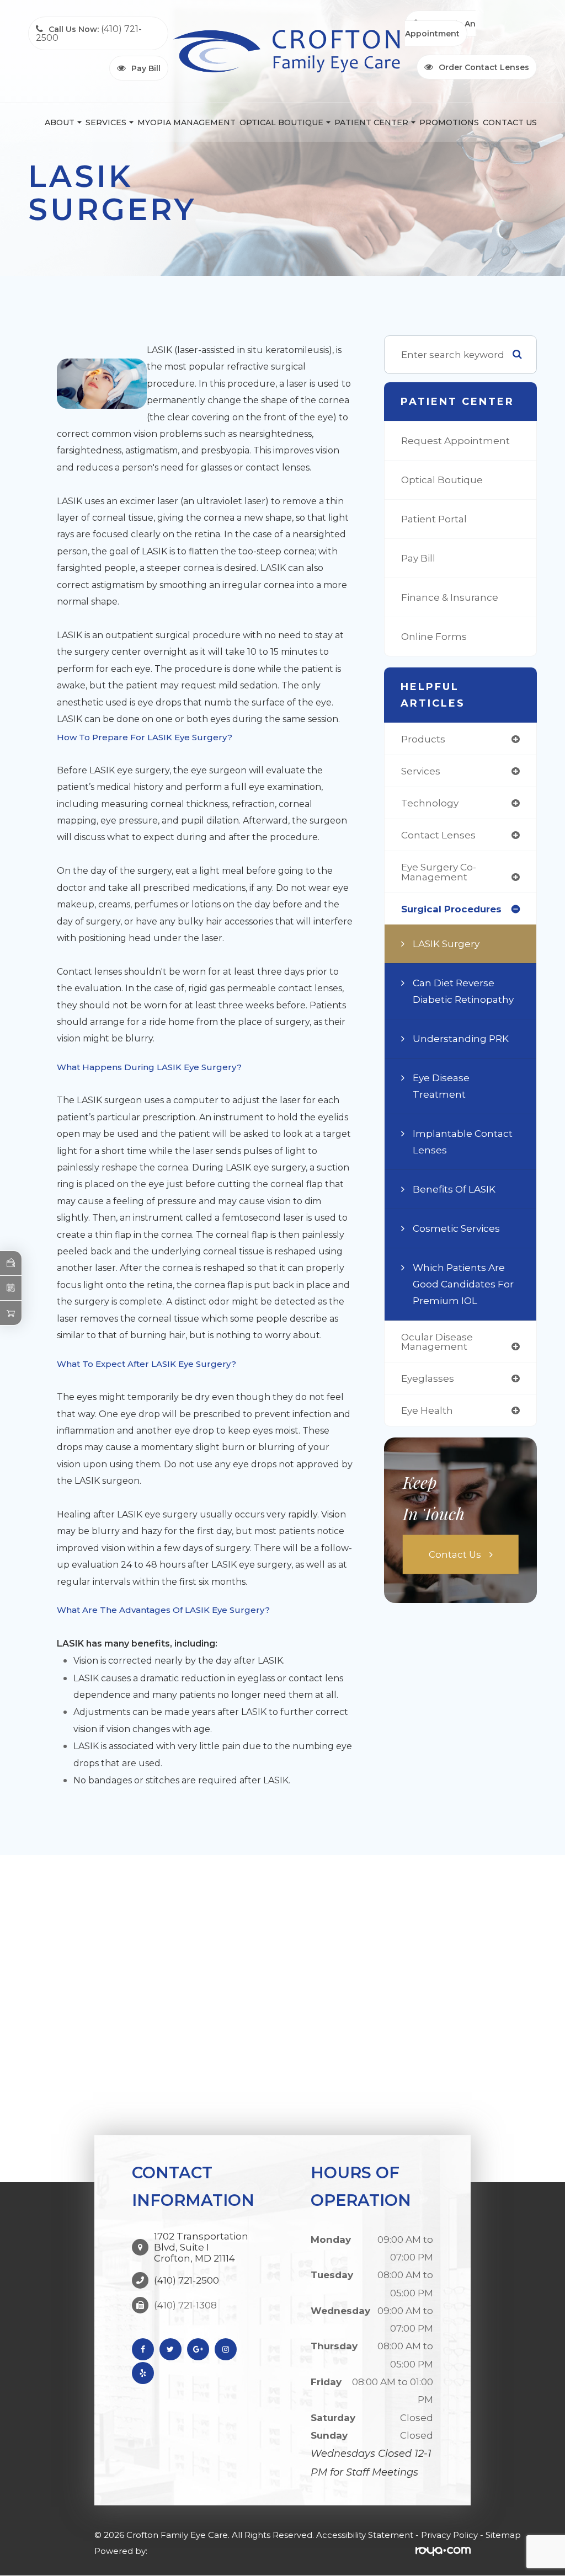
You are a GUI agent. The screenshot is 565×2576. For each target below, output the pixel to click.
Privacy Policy (449, 2535)
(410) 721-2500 (186, 2280)
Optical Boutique (442, 480)
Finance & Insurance (450, 597)
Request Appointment (455, 440)
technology (430, 803)
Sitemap (503, 2535)
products (423, 739)
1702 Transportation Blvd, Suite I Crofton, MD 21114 (201, 2247)
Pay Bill (418, 558)
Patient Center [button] (371, 122)
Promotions (449, 122)
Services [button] (106, 122)
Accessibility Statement (365, 2535)
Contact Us (510, 122)
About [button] (60, 122)
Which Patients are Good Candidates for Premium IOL (463, 1284)
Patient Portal (434, 519)
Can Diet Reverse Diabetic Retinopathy (463, 991)
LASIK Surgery (446, 944)
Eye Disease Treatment (441, 1086)
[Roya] (443, 2551)
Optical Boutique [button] (281, 122)
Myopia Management (186, 122)
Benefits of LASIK (454, 1189)
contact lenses (438, 835)
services (421, 771)
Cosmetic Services (456, 1228)
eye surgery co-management (439, 872)
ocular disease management (437, 1342)
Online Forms (434, 636)
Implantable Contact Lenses (463, 1142)
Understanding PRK (461, 1038)
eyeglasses (428, 1378)
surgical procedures (451, 909)
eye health (427, 1410)
